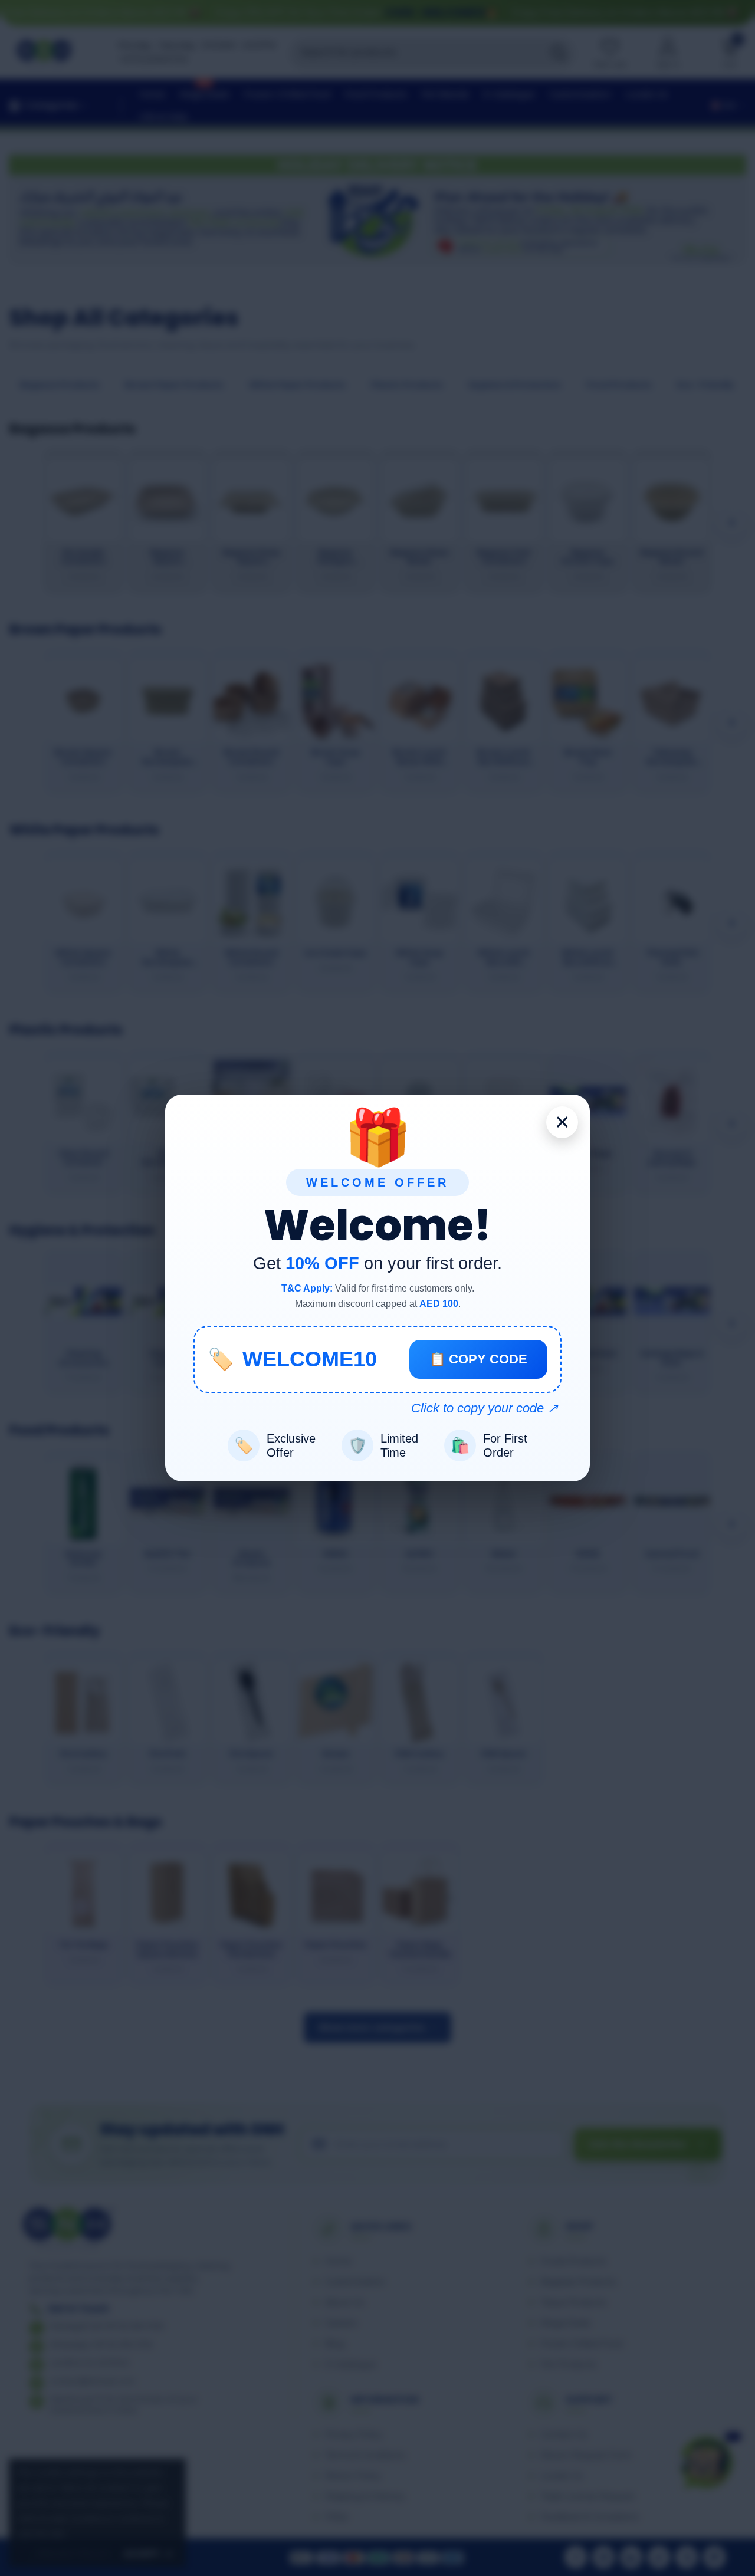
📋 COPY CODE (478, 1359)
